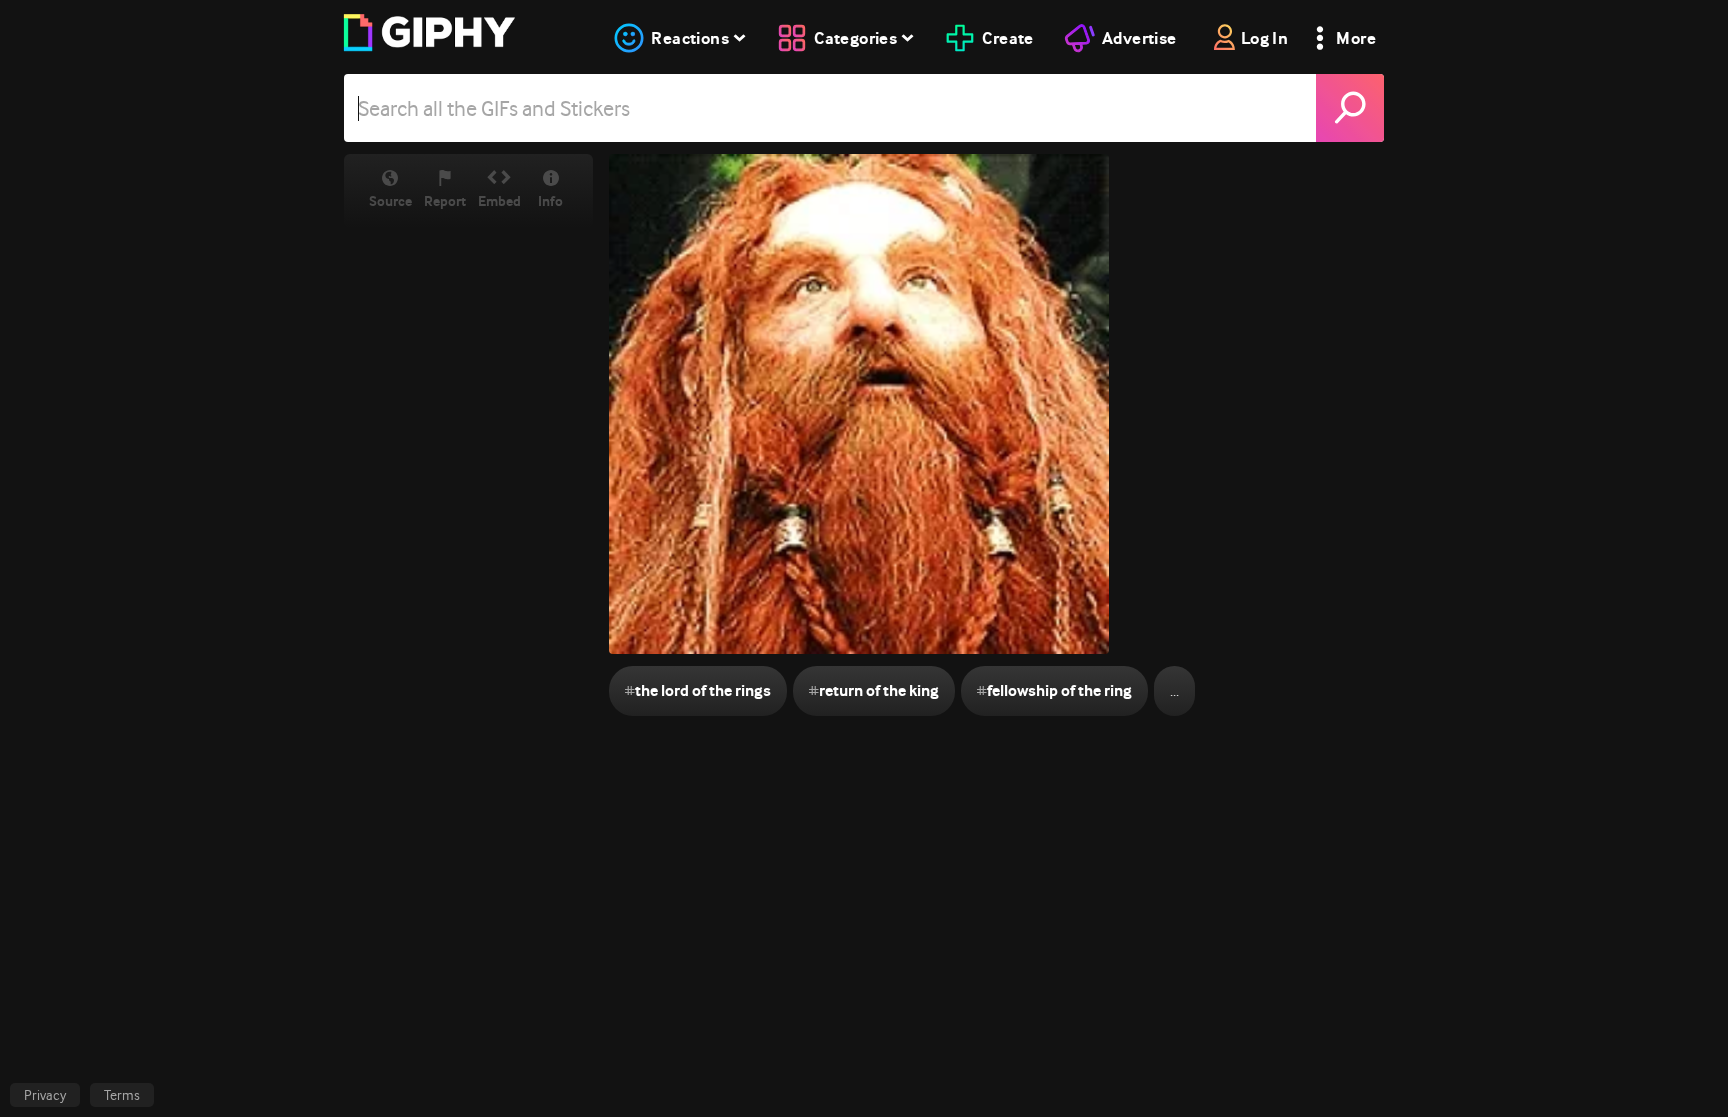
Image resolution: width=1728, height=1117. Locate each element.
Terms (122, 1095)
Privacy (45, 1095)
